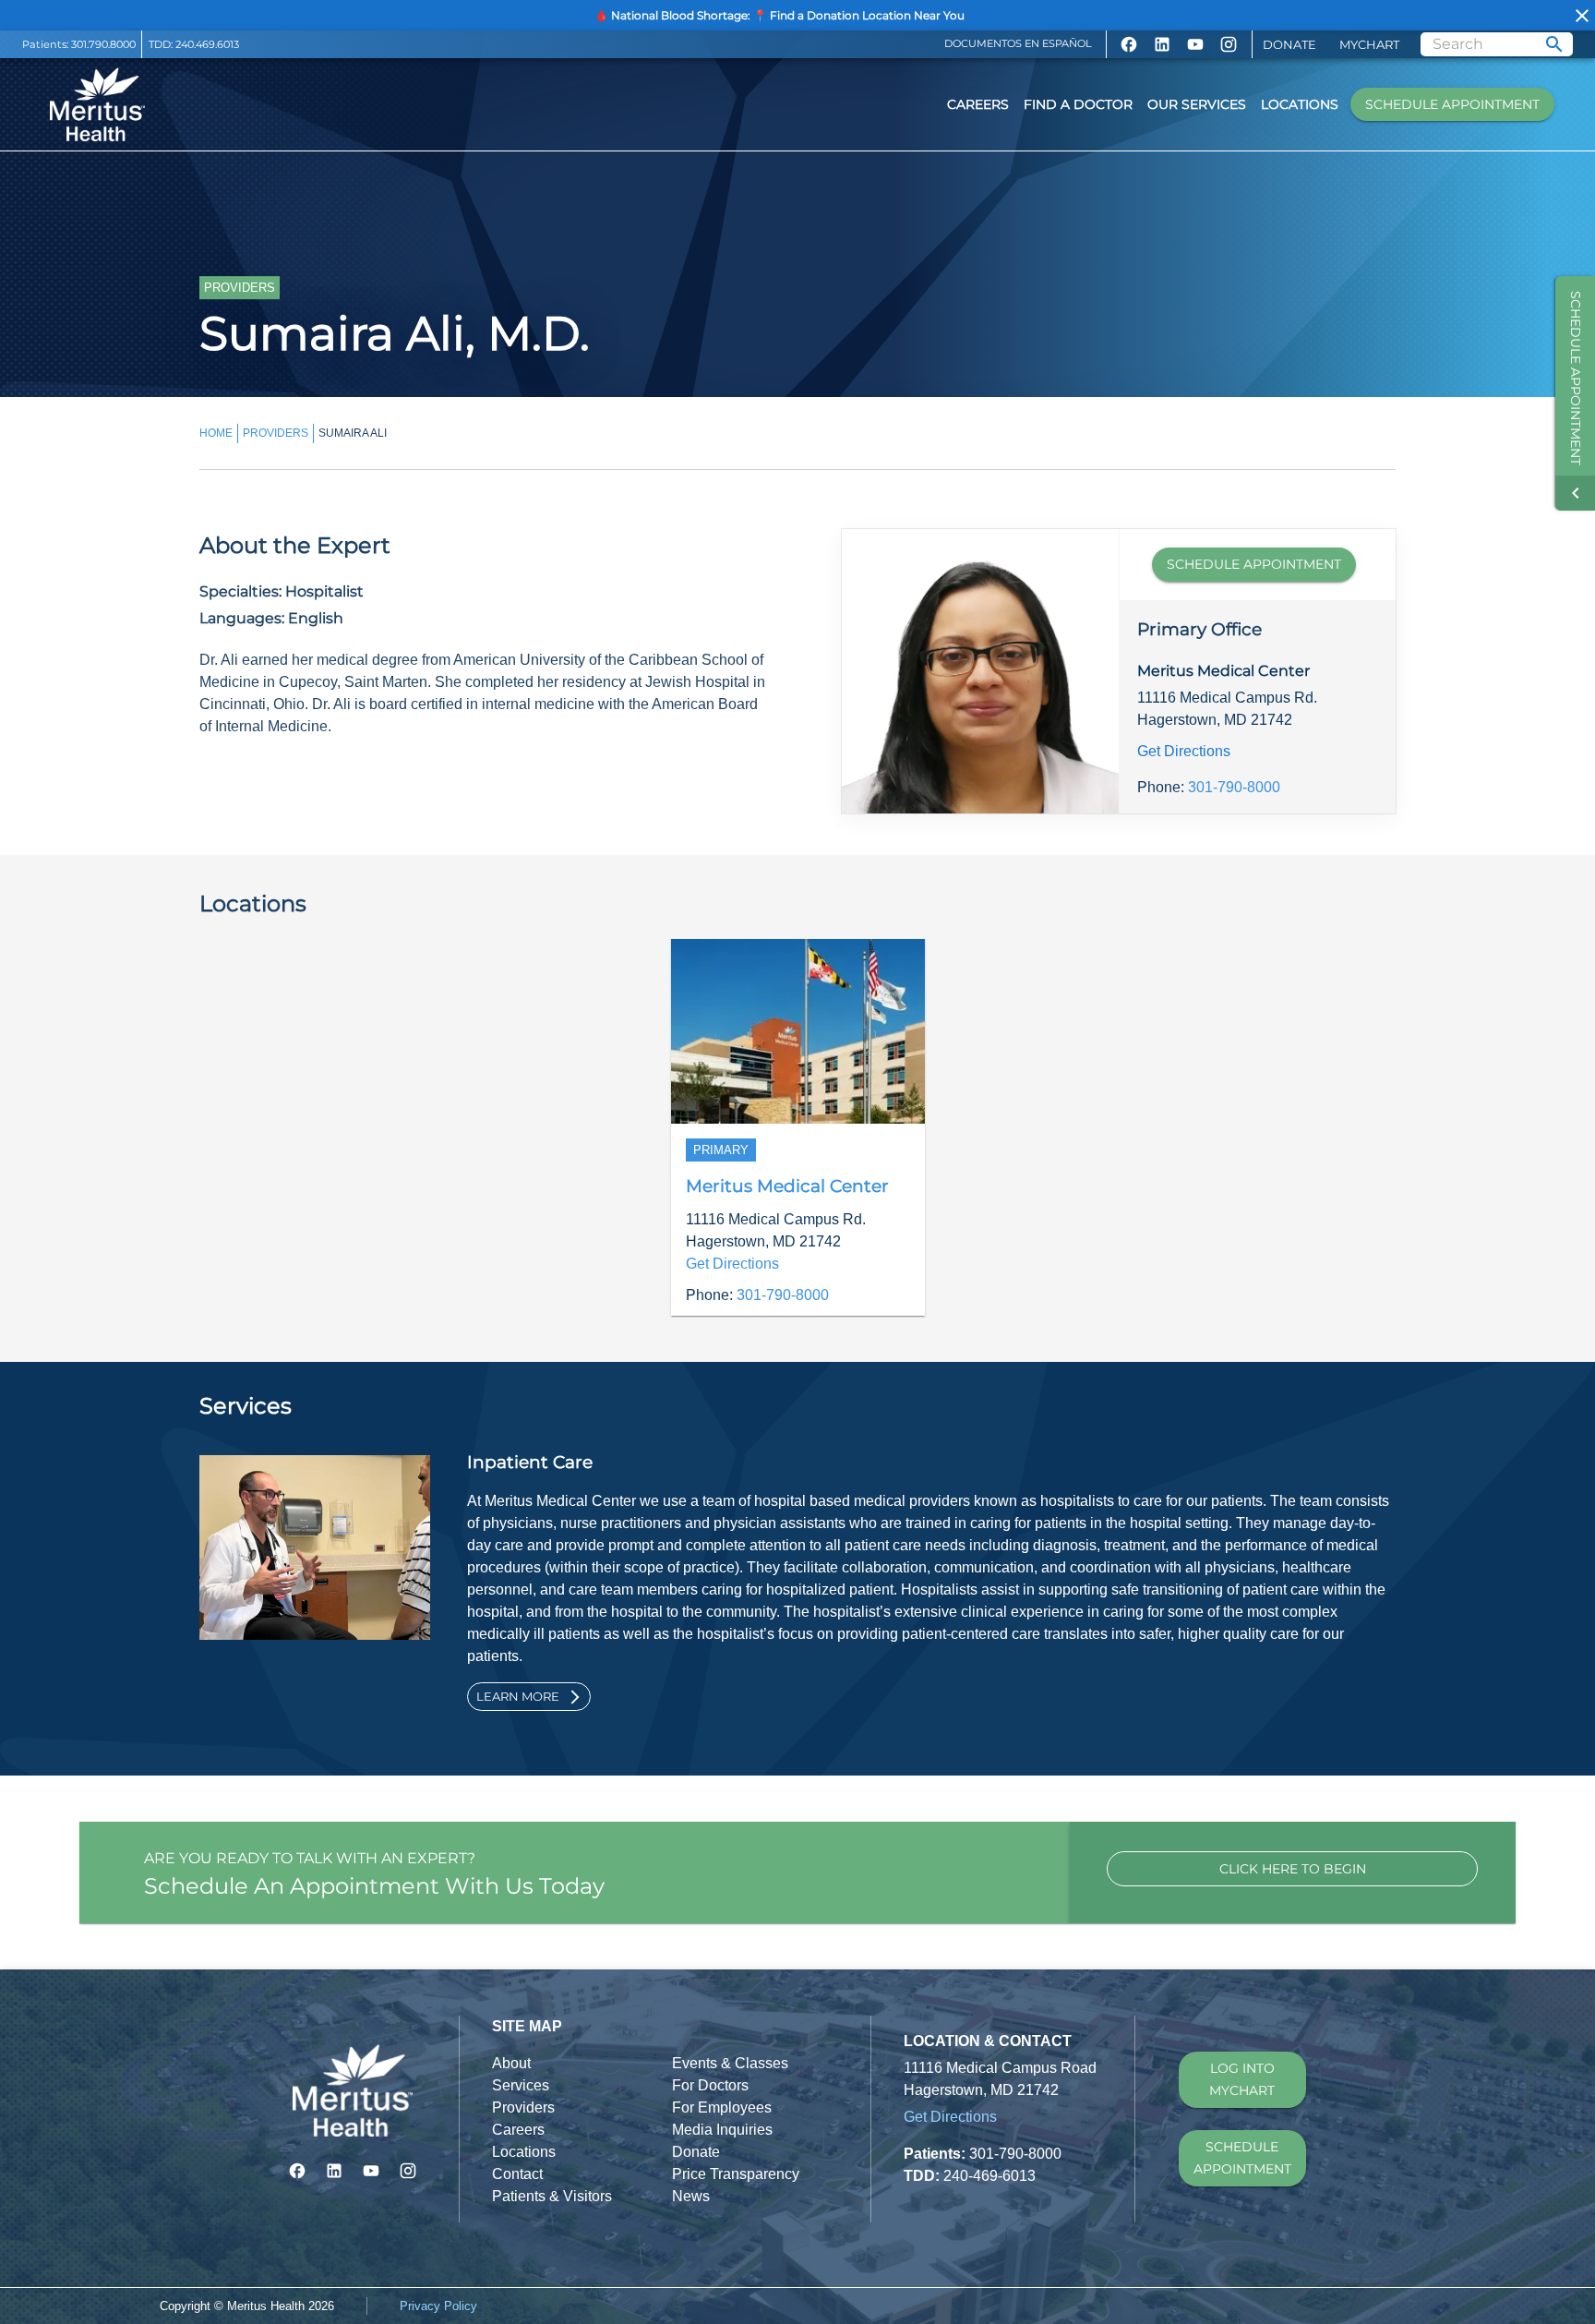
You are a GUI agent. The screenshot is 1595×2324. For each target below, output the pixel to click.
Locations (1300, 104)
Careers (978, 104)
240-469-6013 (989, 2176)
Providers (523, 2107)
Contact (517, 2174)
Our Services (1197, 104)
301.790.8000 (103, 44)
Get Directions (1184, 751)
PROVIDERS (276, 433)
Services (521, 2085)
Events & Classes (730, 2063)
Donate (1289, 44)
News (691, 2196)
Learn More (518, 1696)
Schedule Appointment (1452, 104)
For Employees (722, 2107)
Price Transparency (736, 2174)
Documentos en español (1018, 43)
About (511, 2063)
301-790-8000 (1234, 787)
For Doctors (710, 2085)
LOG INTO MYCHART (1242, 2080)
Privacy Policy (438, 2306)
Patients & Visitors (552, 2196)
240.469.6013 (207, 44)
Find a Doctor (1078, 104)
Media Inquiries (722, 2130)
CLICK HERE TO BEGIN (1293, 1869)
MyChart (1369, 44)
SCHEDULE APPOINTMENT (1254, 564)
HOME (216, 433)
